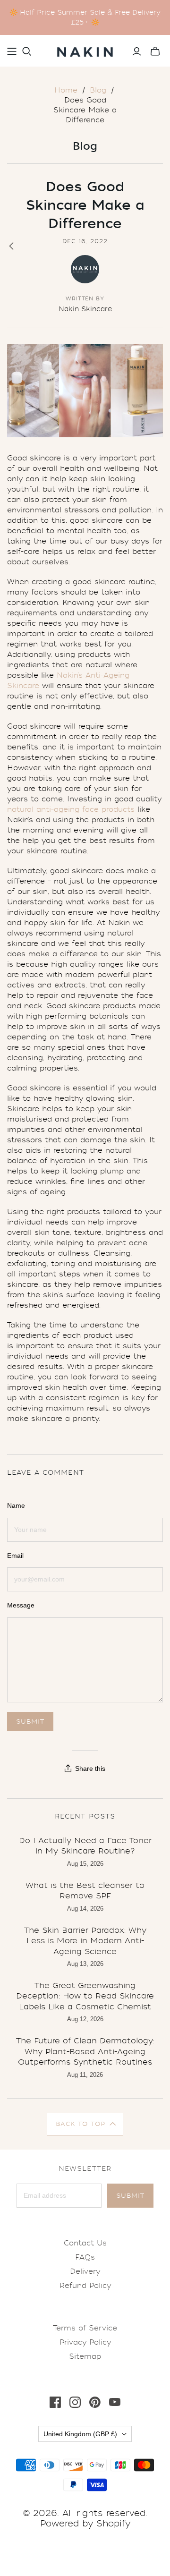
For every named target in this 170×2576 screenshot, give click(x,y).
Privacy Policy (85, 2342)
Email (15, 1556)
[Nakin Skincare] (85, 50)
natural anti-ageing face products (71, 809)
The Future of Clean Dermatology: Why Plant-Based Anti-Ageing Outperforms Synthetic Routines (85, 2051)
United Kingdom (80, 2434)
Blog (98, 90)
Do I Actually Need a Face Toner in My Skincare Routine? (85, 1846)
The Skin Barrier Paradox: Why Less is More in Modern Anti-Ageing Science (85, 1941)
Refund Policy (85, 2286)
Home (66, 90)
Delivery (85, 2271)
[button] (85, 2124)
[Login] (137, 51)
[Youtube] (115, 2402)
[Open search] (27, 51)
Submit (130, 2196)
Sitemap (85, 2356)
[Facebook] (55, 2402)
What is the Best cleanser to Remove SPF (85, 1891)
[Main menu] (12, 51)
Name (16, 1505)
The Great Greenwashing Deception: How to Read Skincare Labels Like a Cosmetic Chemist (85, 1996)
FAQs (85, 2257)
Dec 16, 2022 (85, 241)
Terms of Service (85, 2328)
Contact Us (85, 2243)
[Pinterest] (95, 2402)
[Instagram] (75, 2402)
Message (21, 1605)
